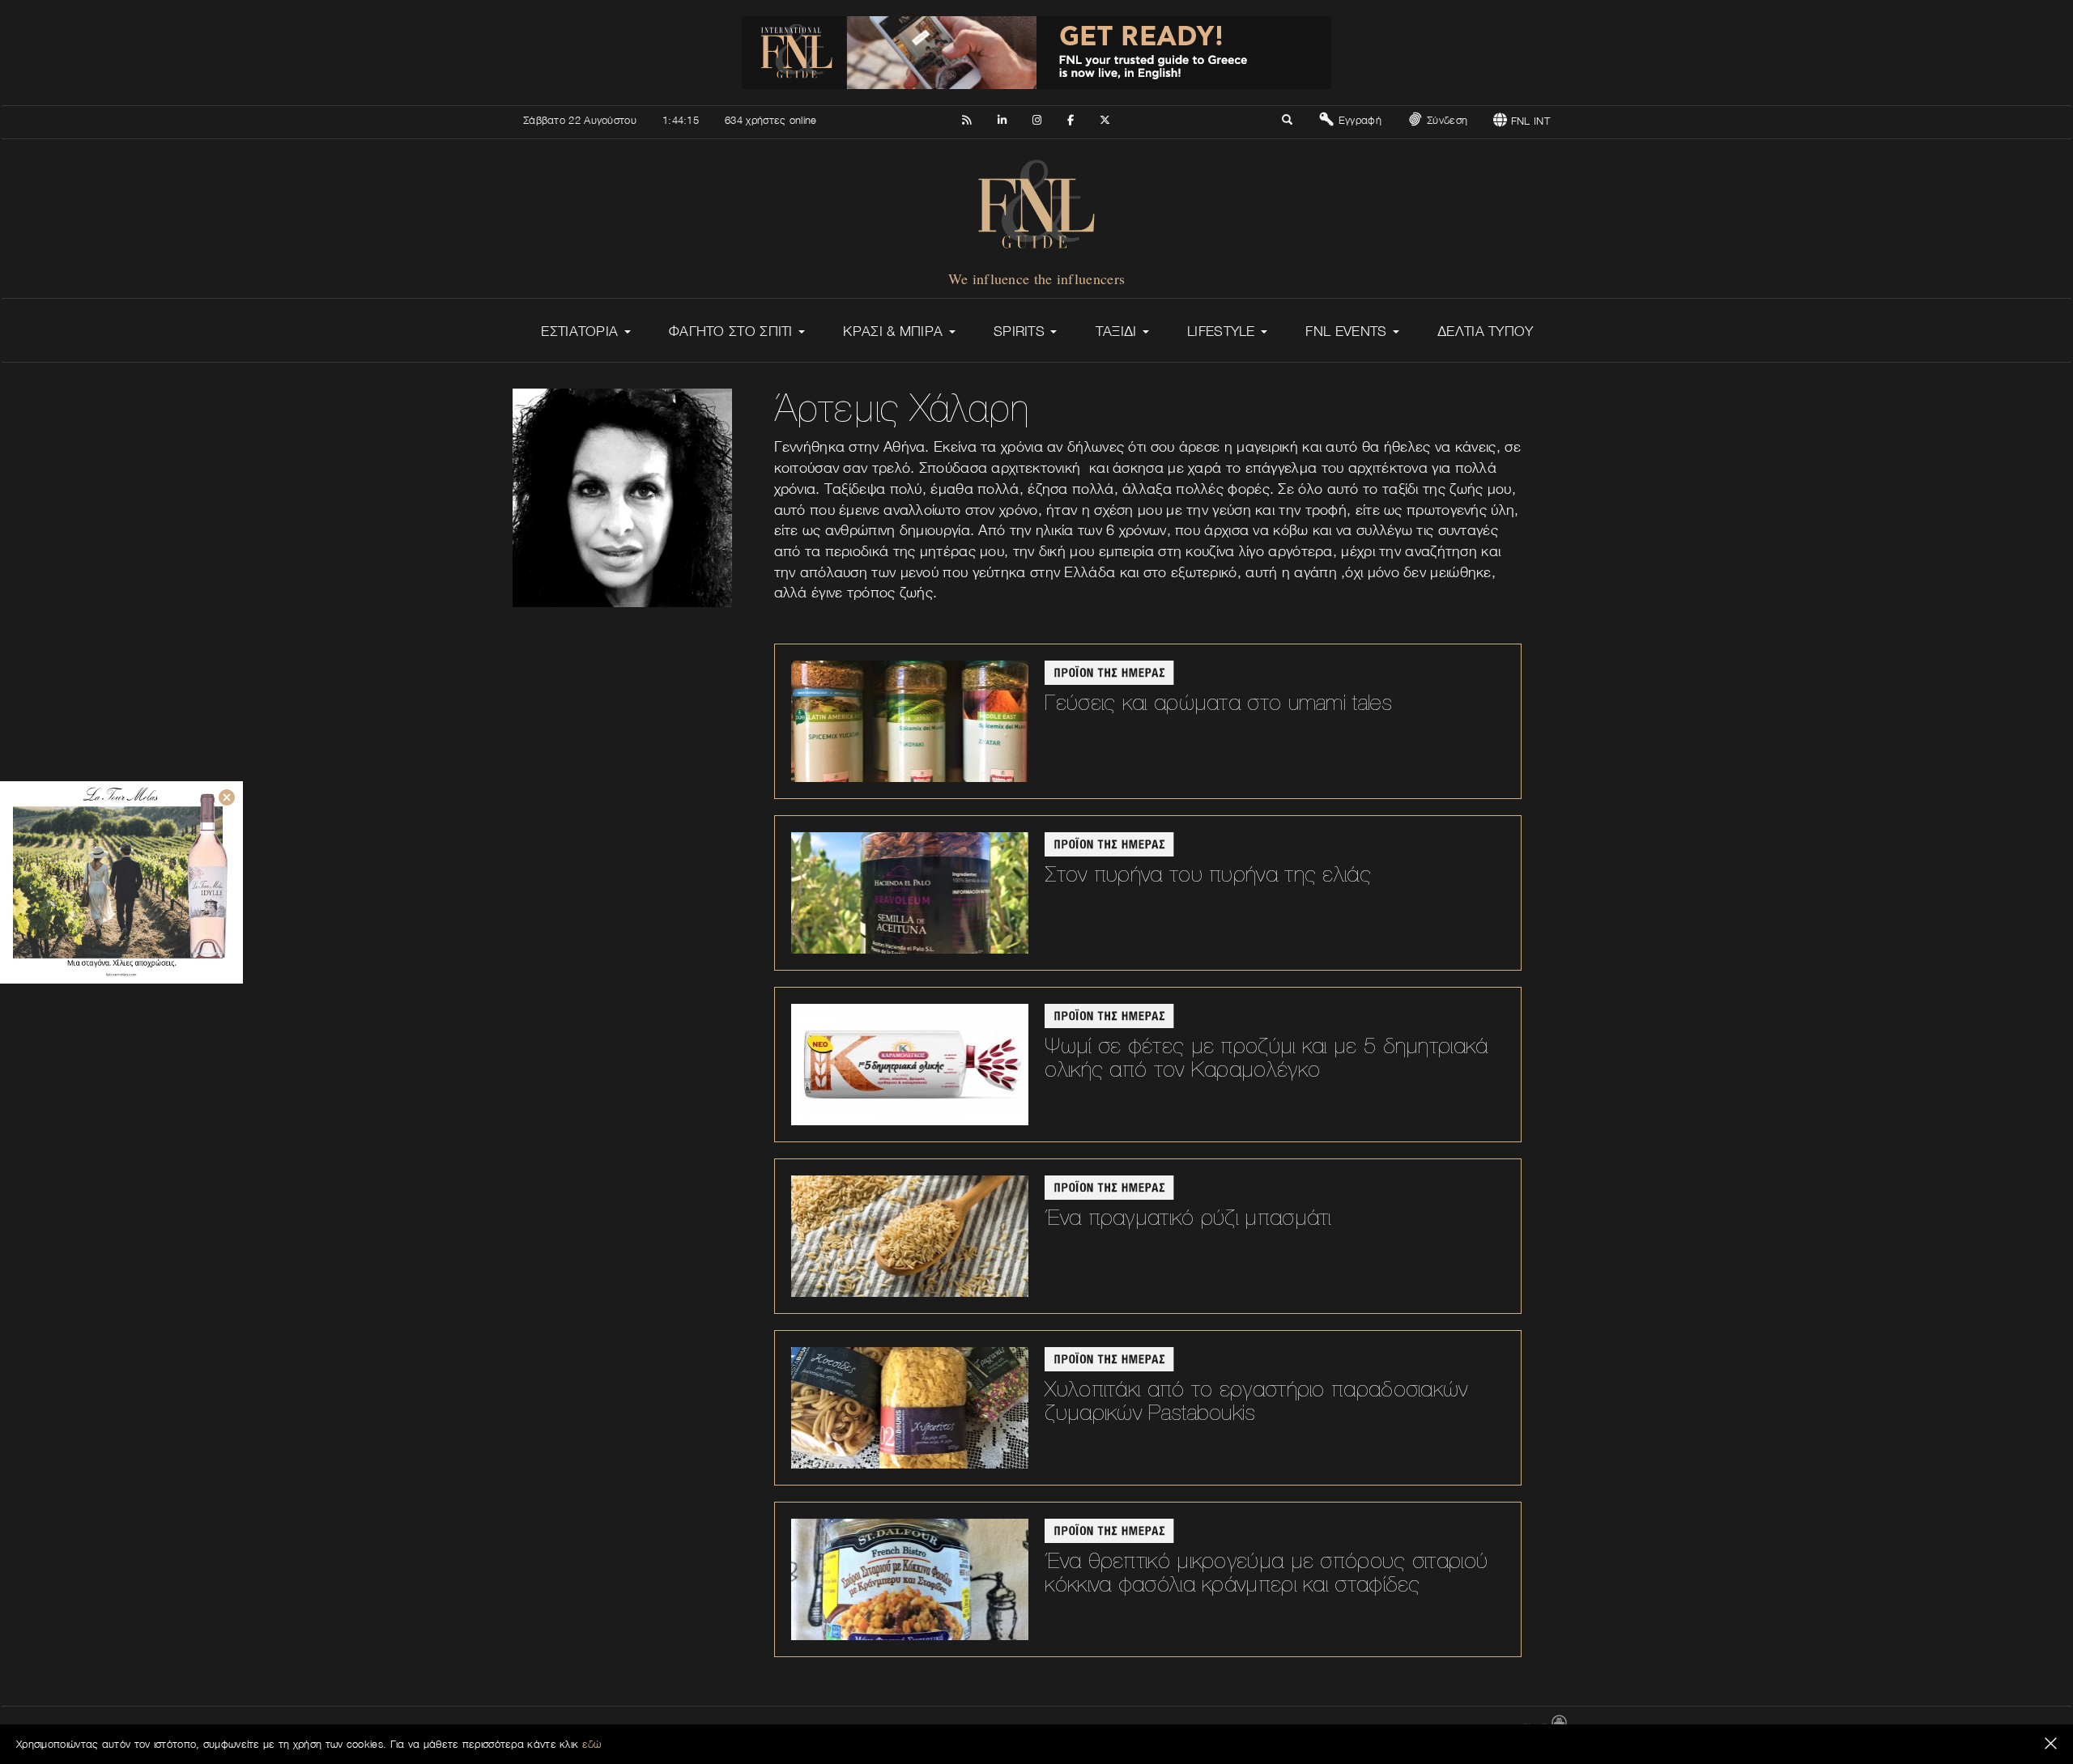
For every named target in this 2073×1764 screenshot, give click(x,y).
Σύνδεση (1445, 120)
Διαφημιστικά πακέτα (1292, 1729)
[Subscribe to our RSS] (966, 117)
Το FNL (1218, 1729)
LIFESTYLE (1223, 331)
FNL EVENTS (1348, 331)
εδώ (592, 1744)
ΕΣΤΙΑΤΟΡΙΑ (581, 331)
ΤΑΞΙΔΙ (1118, 331)
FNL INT (1529, 121)
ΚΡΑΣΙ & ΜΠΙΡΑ (895, 331)
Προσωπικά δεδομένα (1463, 1729)
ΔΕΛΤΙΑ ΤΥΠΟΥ (1486, 331)
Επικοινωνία (1164, 1729)
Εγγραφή (1358, 120)
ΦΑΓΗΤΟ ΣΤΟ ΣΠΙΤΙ (733, 331)
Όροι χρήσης (1377, 1729)
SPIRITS (1021, 331)
